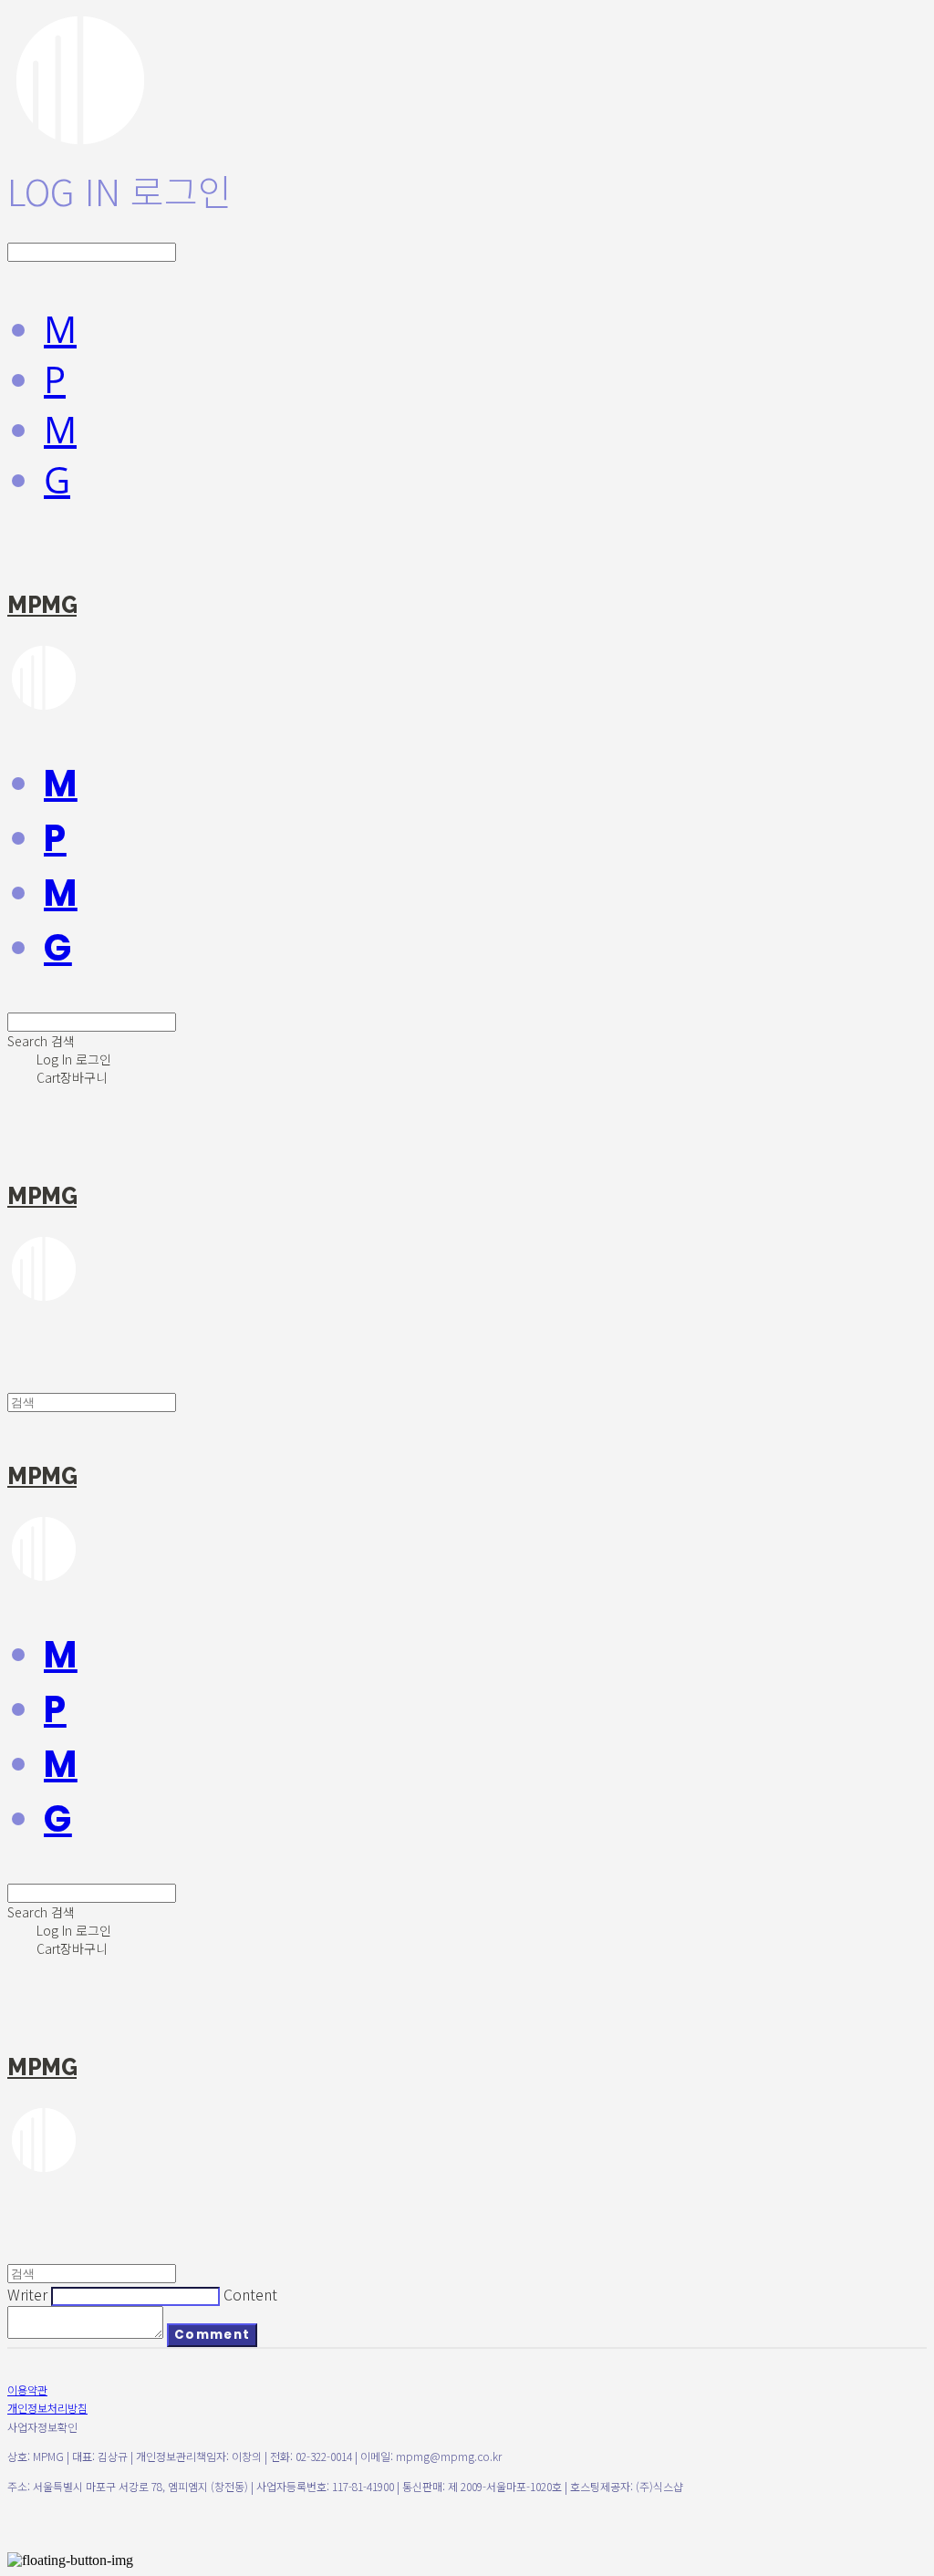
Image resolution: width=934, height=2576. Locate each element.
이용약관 (27, 2389)
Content (250, 2294)
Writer (27, 2294)
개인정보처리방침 (47, 2408)
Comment (212, 2335)
